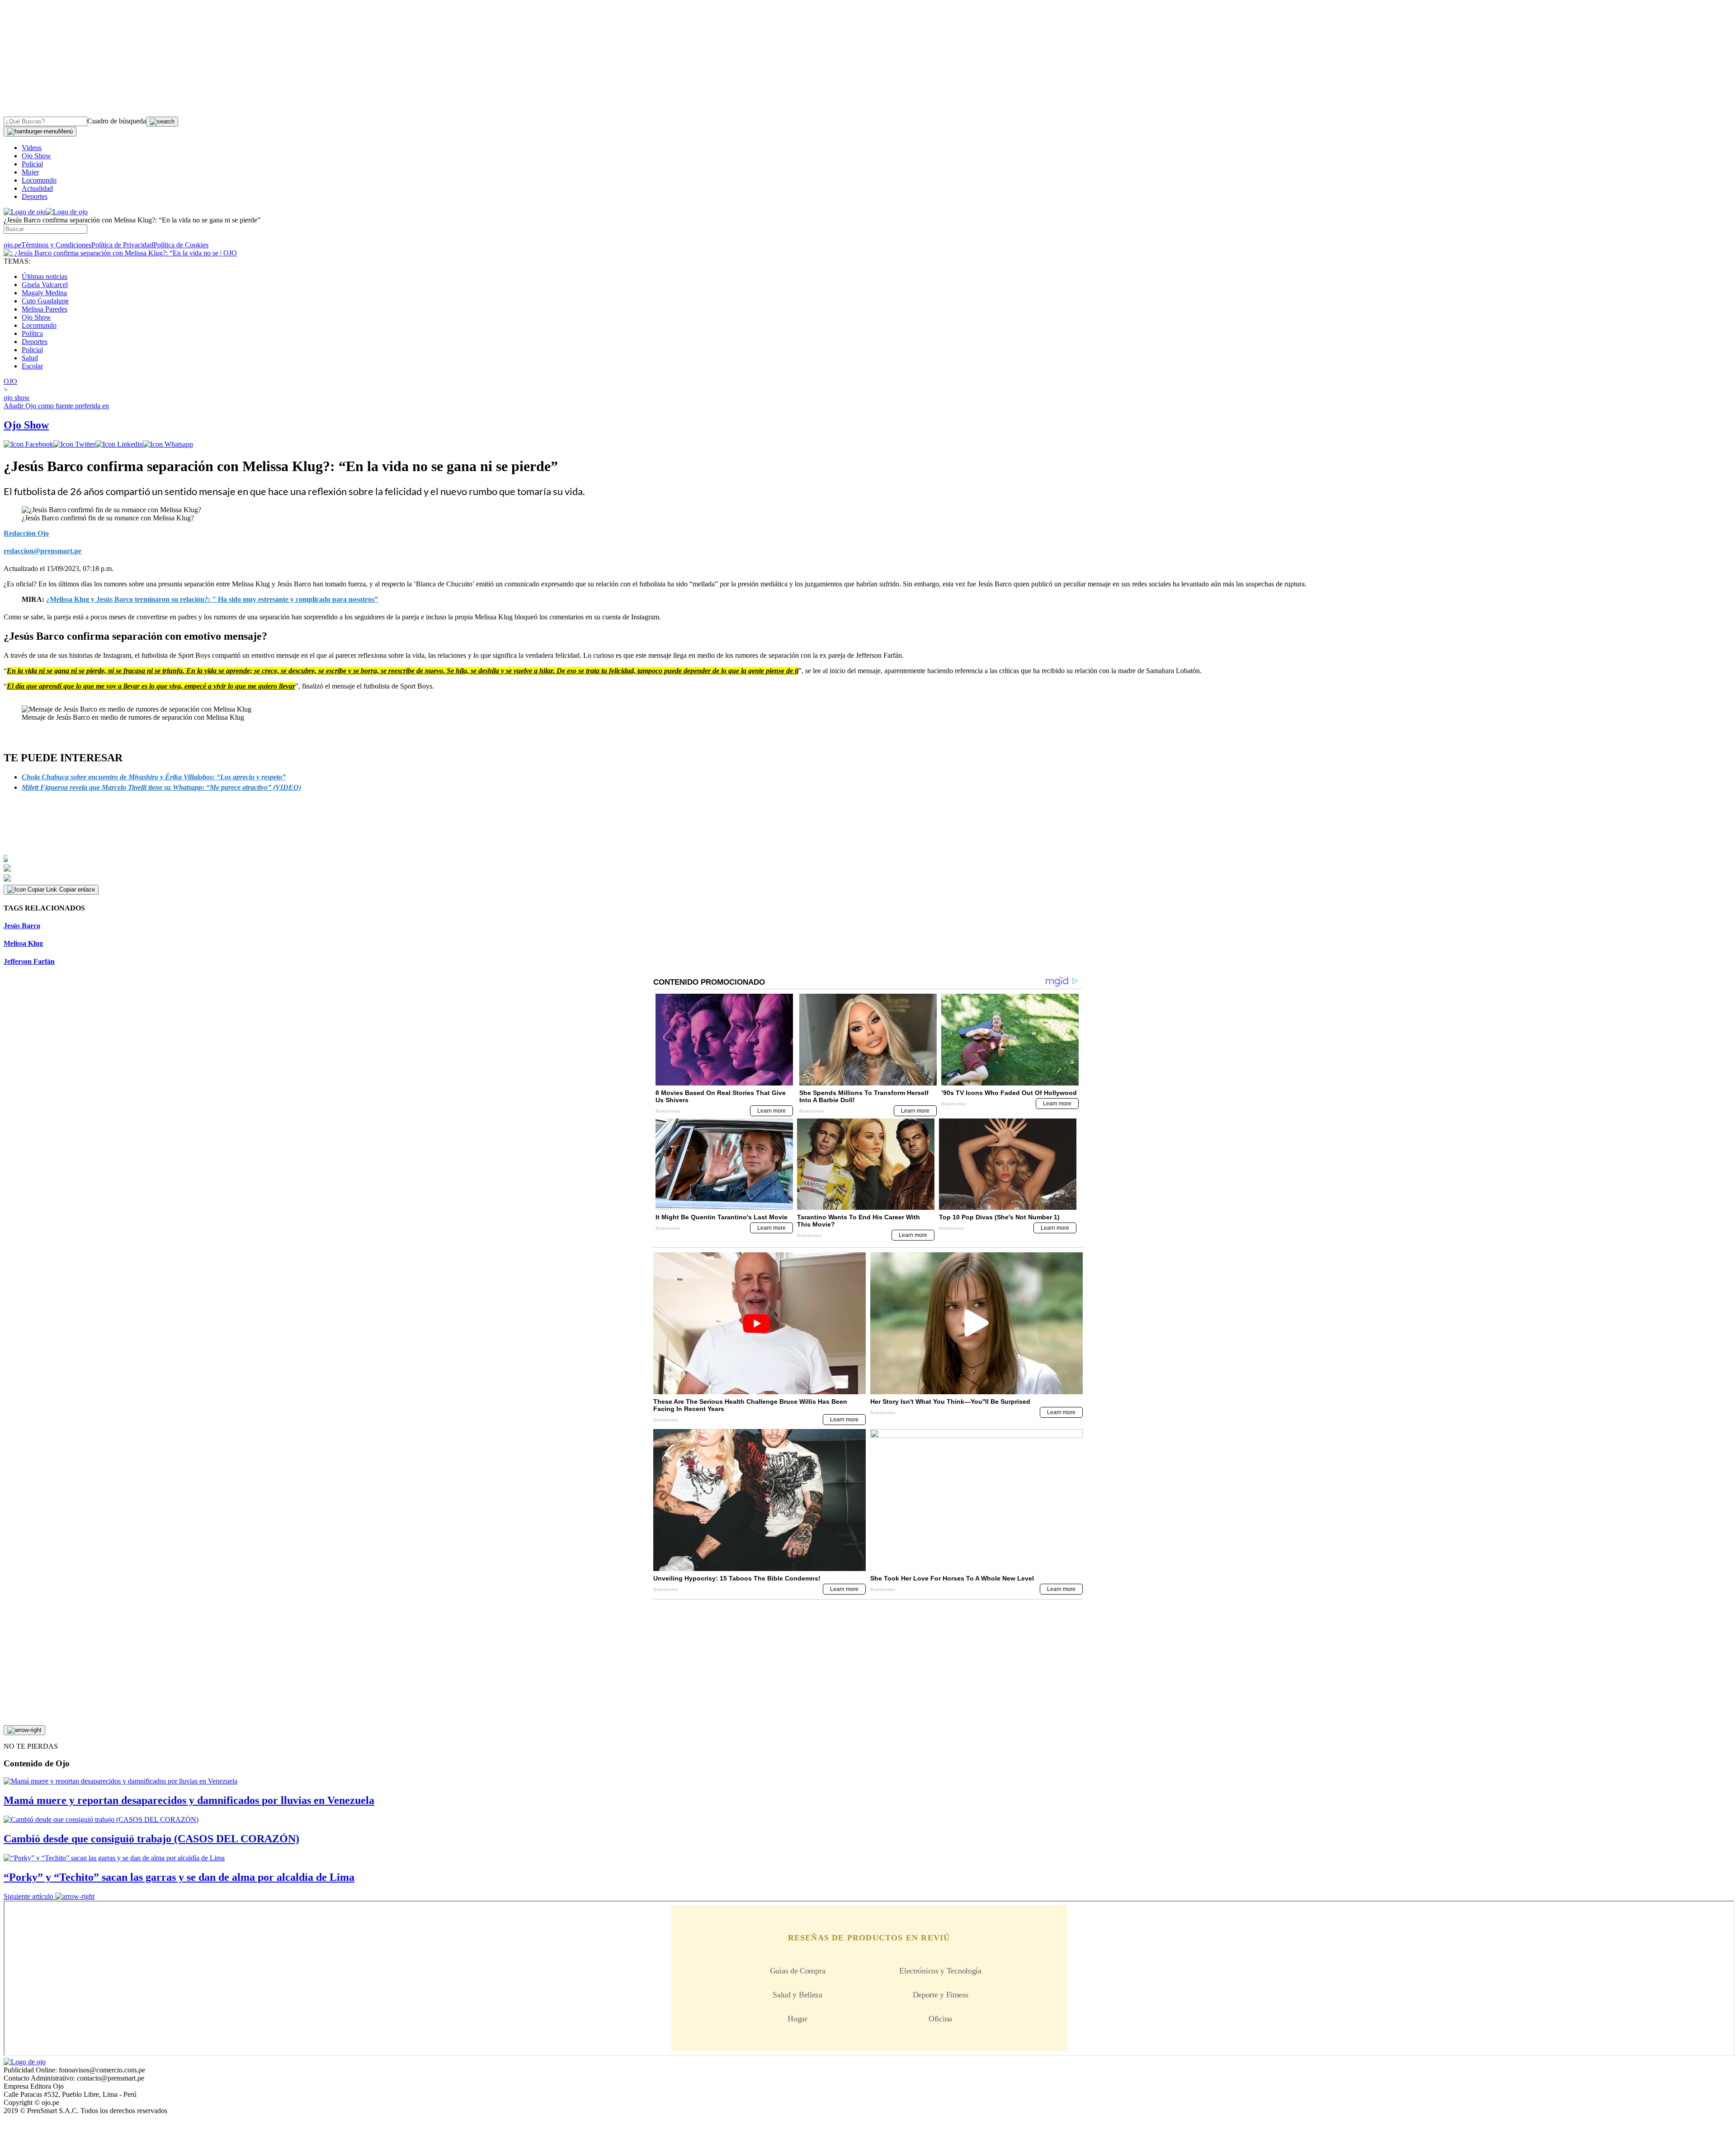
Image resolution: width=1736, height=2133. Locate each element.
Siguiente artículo (28, 1896)
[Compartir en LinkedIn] (119, 444)
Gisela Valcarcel (45, 285)
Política (32, 333)
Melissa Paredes (45, 309)
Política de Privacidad (122, 245)
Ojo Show (36, 156)
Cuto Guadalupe (45, 301)
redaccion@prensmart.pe (42, 551)
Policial (32, 164)
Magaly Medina (44, 293)
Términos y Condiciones (56, 245)
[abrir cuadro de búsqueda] (162, 122)
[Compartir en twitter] (74, 444)
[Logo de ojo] (25, 212)
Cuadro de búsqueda (117, 121)
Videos (32, 148)
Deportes (35, 196)
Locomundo (39, 180)
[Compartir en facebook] (28, 444)
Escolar (32, 366)
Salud (30, 358)
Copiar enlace (77, 890)
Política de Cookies (181, 245)
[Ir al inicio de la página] (24, 1730)
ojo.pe (12, 245)
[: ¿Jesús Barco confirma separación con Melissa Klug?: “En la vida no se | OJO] (120, 253)
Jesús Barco (22, 926)
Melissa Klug (23, 943)
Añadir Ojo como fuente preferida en (56, 406)
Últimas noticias (45, 276)
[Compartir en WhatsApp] (168, 444)
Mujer (30, 172)
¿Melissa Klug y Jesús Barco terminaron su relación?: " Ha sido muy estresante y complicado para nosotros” (212, 599)
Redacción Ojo (26, 533)
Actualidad (37, 188)
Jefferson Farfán (29, 961)
